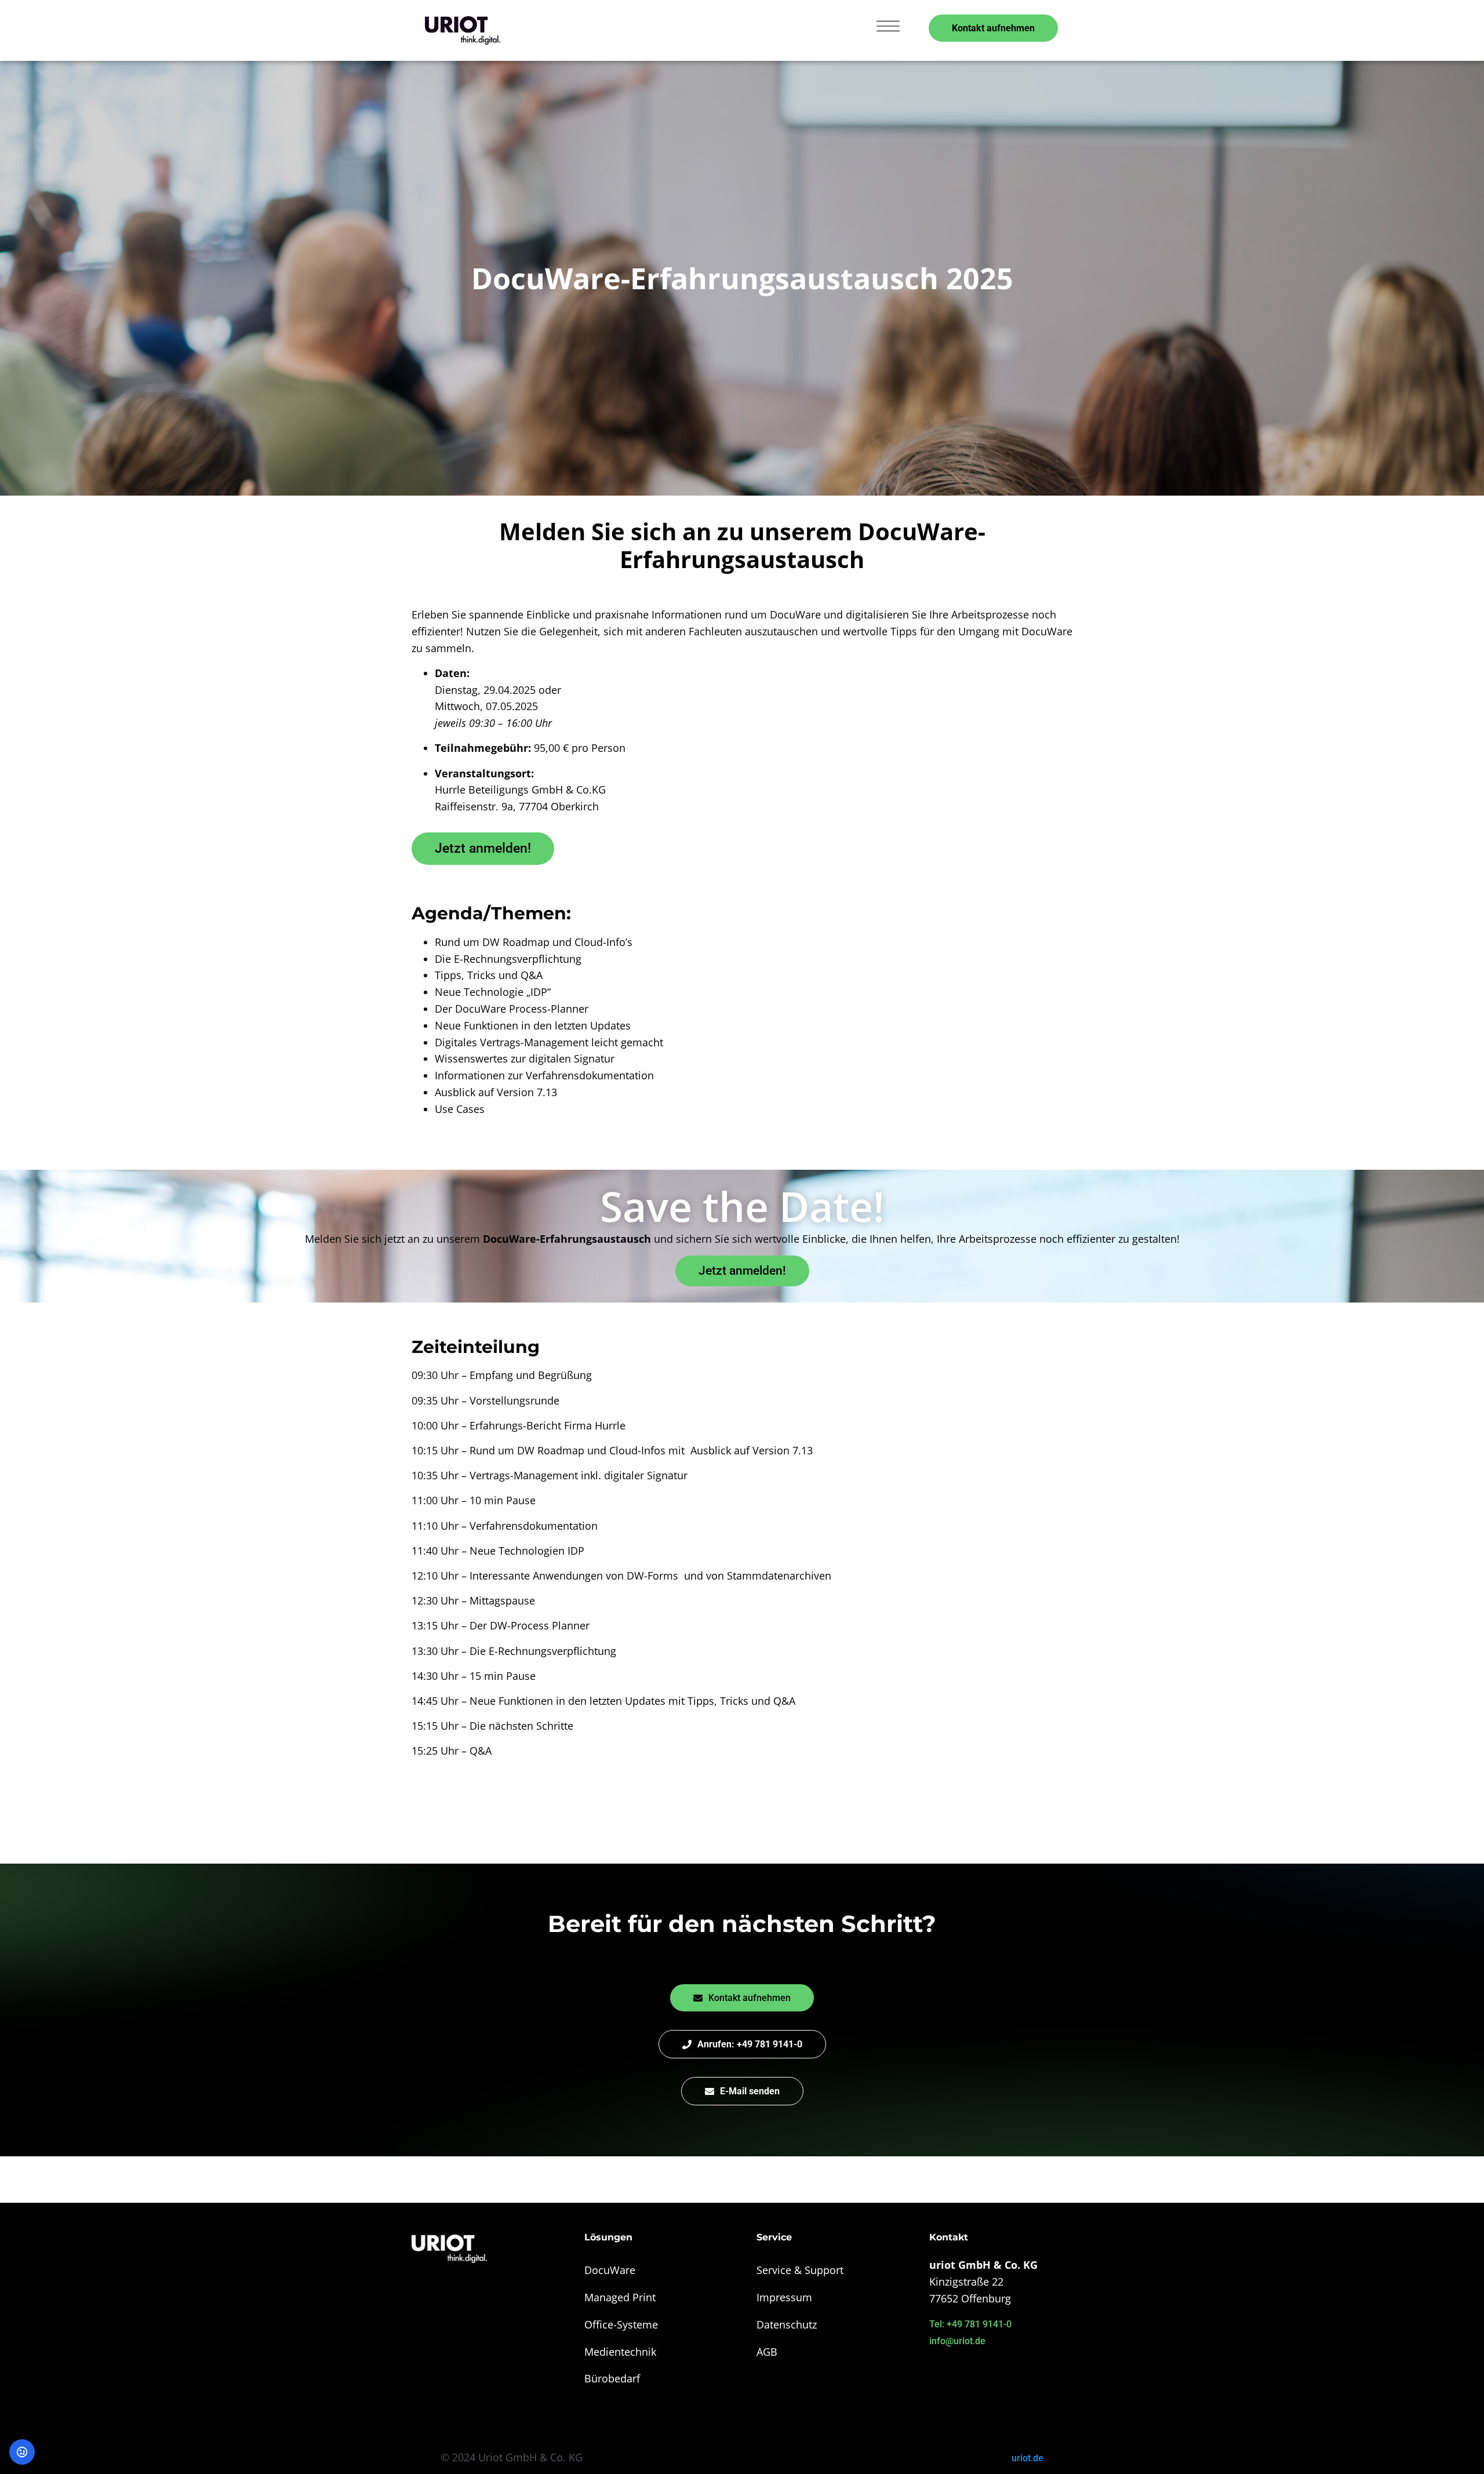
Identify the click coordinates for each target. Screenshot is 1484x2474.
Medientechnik (620, 2352)
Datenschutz (787, 2324)
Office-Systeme (621, 2324)
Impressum (784, 2297)
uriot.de (1027, 2458)
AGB (767, 2352)
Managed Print (620, 2297)
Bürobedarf (612, 2378)
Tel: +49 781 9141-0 (970, 2324)
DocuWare (610, 2270)
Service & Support (800, 2270)
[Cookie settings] (22, 2452)
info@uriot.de (957, 2341)
